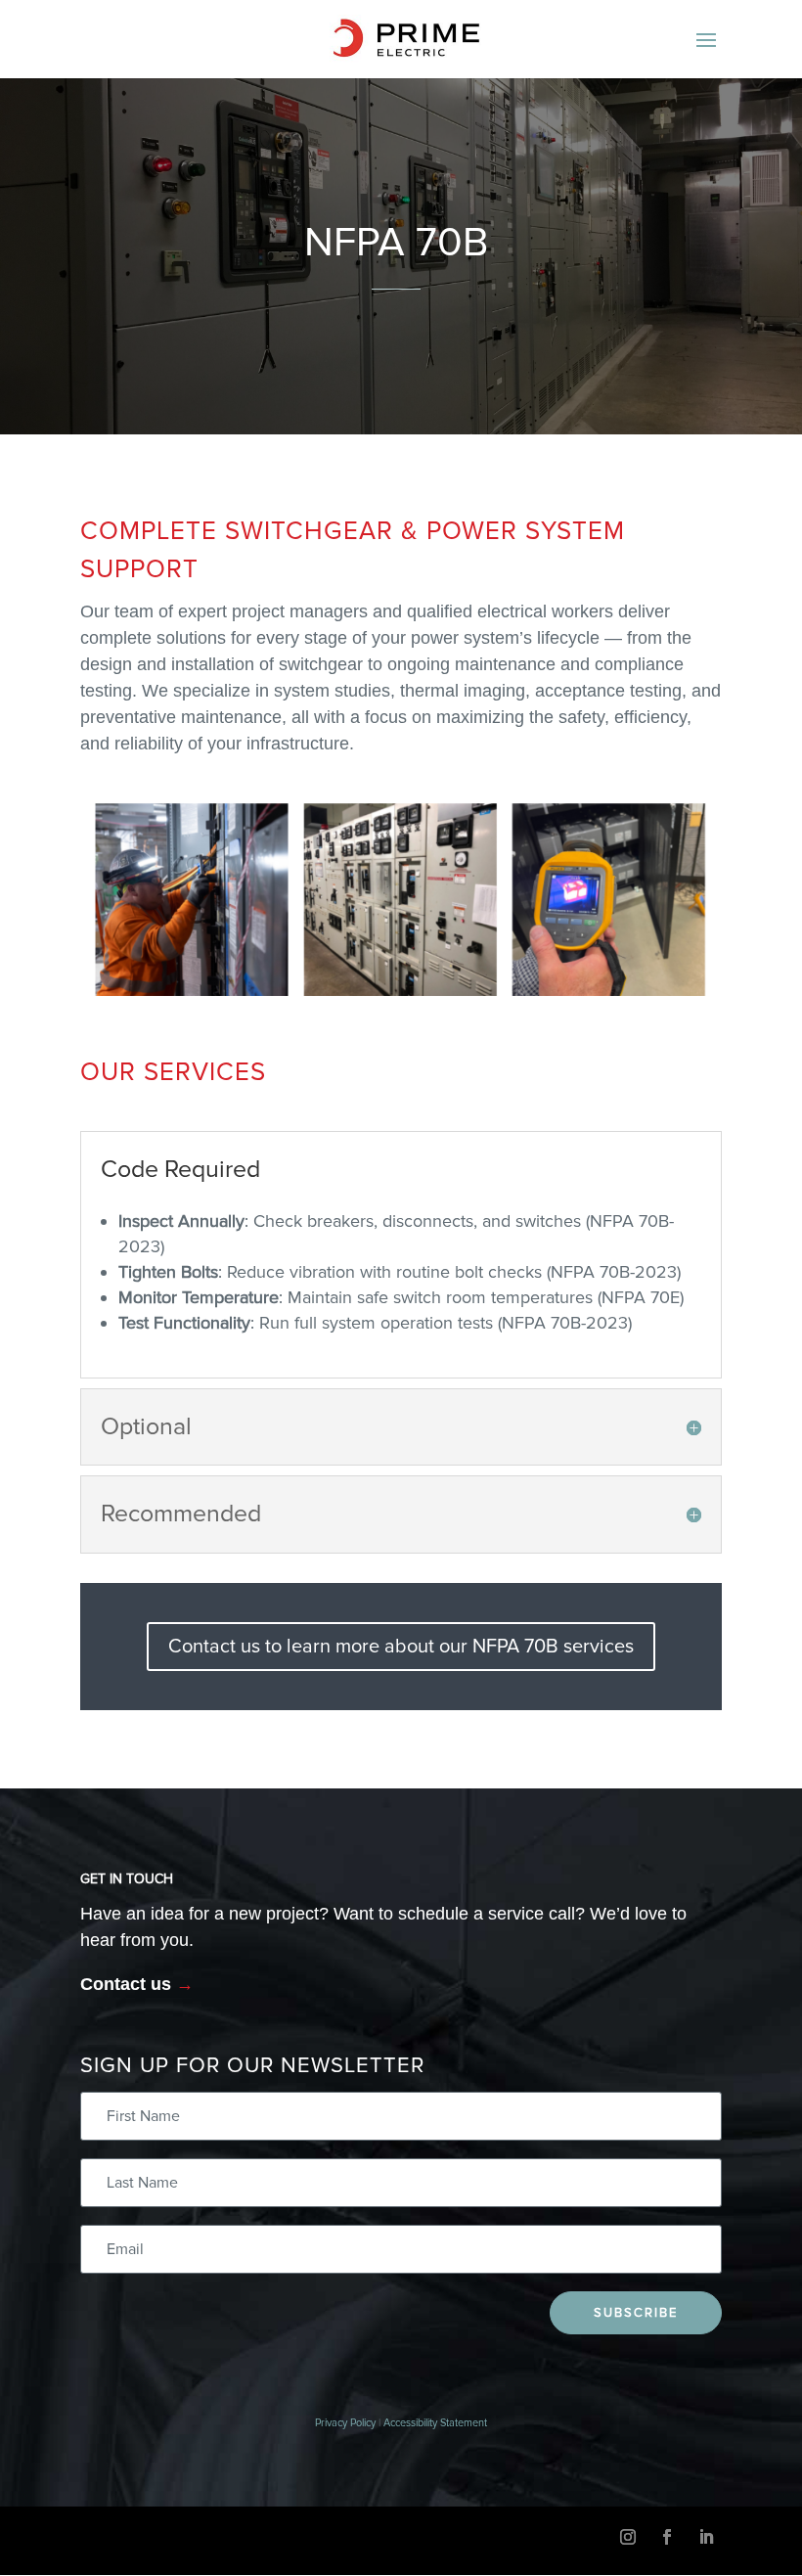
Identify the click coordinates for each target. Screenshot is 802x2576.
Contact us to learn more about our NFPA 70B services (401, 1647)
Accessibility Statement (435, 2423)
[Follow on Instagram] (628, 2537)
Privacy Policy (345, 2423)
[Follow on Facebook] (667, 2537)
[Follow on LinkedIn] (706, 2537)
